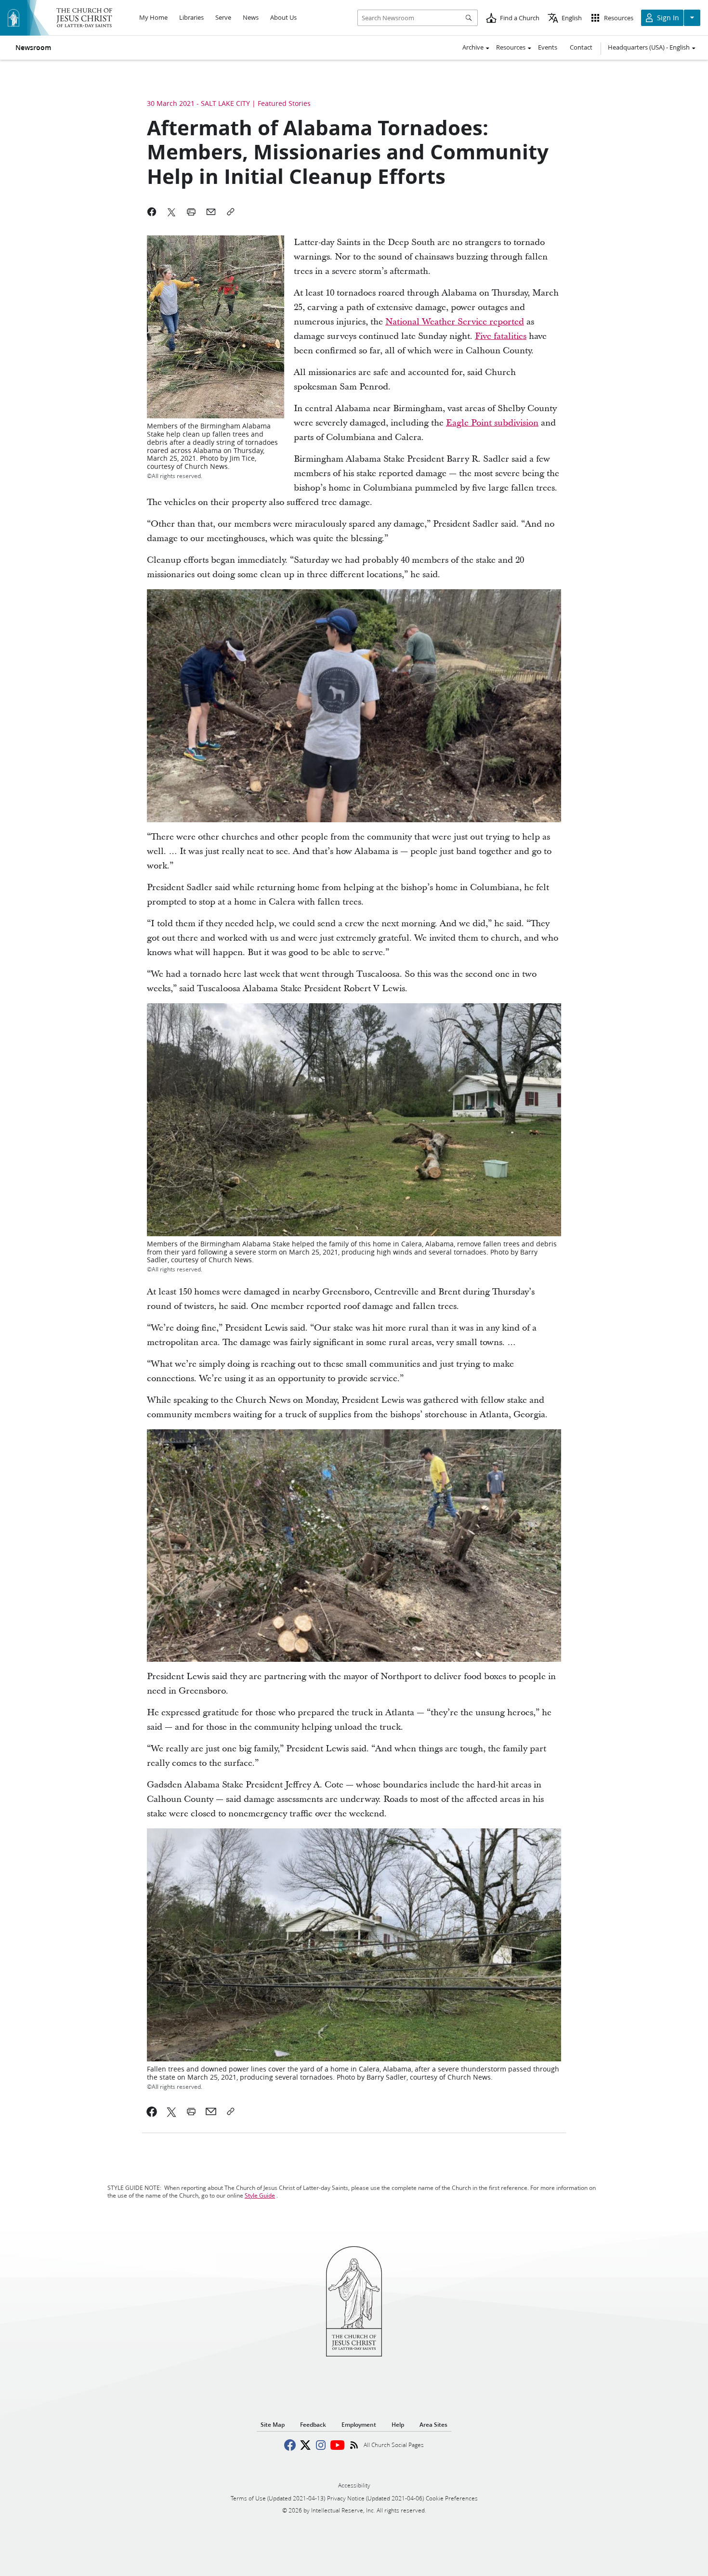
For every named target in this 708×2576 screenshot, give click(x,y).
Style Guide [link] (260, 2195)
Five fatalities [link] (501, 336)
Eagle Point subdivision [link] (492, 423)
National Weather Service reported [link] (455, 322)
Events (548, 47)
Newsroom (33, 48)
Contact (581, 47)
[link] (152, 2111)
